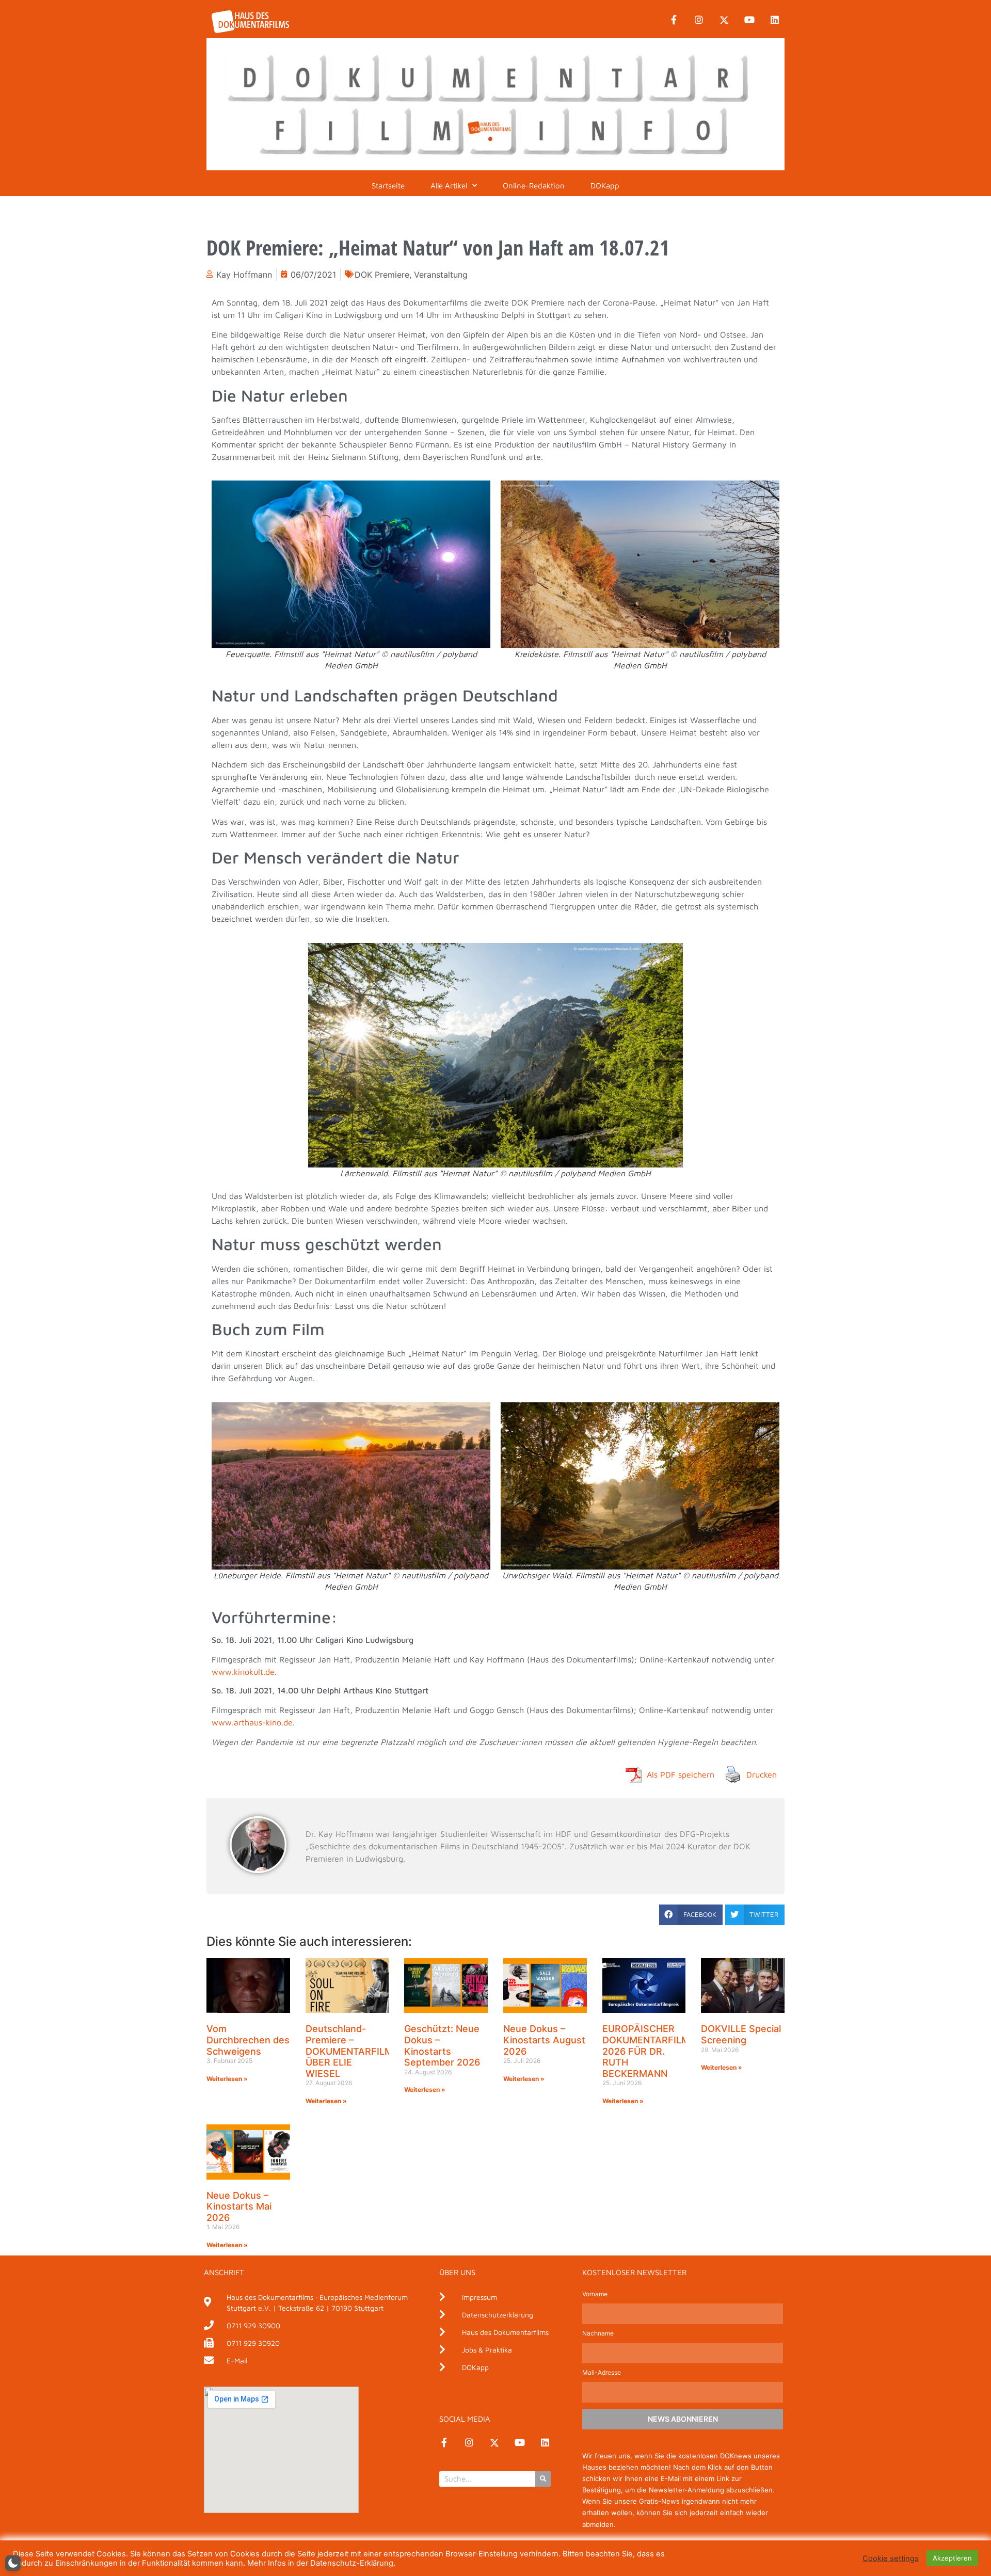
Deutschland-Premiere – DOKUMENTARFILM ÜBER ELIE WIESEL (349, 2051)
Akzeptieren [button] (952, 2558)
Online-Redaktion (534, 186)
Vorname (595, 2294)
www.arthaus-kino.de (252, 1722)
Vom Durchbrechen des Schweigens (248, 2040)
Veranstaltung (441, 275)
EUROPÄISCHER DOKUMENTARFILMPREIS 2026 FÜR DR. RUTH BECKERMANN (659, 2051)
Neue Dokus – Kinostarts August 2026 (544, 2040)
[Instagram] (699, 20)
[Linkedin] (775, 20)
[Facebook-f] (674, 20)
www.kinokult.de (243, 1672)
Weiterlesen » (227, 2079)
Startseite (388, 186)
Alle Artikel (449, 186)
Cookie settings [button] (891, 2558)
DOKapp (605, 186)
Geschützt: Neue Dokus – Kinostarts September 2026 (442, 2045)
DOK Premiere (382, 275)
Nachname (598, 2334)
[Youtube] (749, 20)
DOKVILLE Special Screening (741, 2034)
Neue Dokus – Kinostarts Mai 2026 (239, 2206)
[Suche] (543, 2479)
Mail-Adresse (602, 2373)
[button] (691, 1915)
